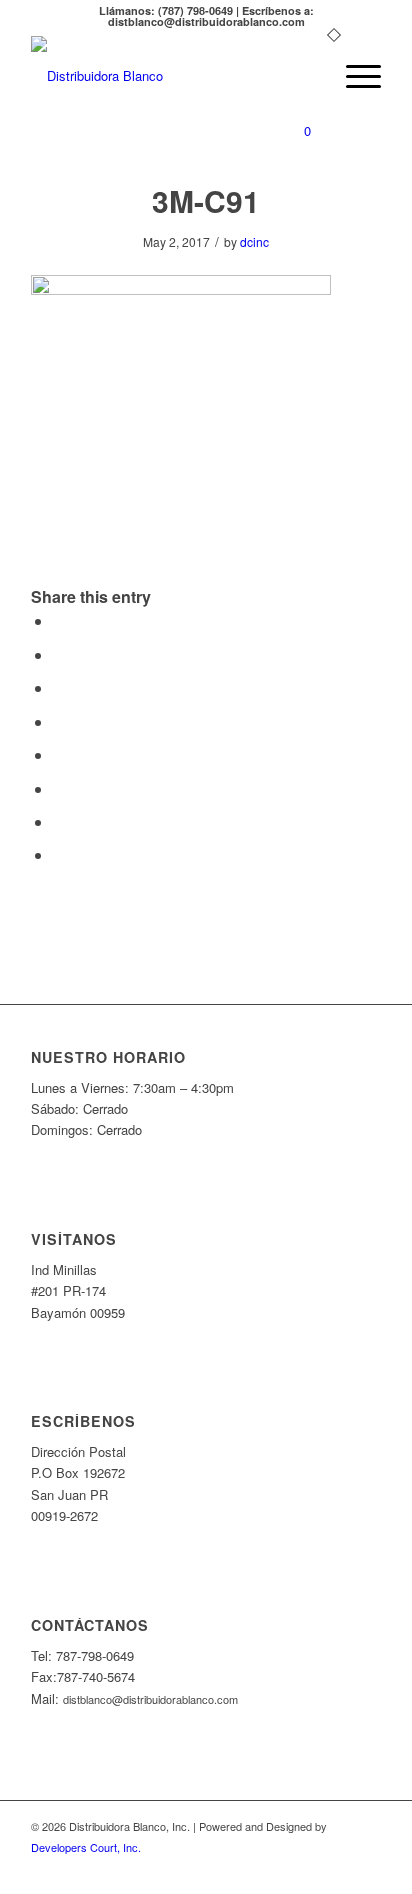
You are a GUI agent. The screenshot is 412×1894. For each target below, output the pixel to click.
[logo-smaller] (171, 76)
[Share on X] (59, 654)
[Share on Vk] (59, 788)
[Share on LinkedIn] (59, 721)
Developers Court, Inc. (86, 1847)
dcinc (254, 241)
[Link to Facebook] (366, 1869)
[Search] (306, 76)
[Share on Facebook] (59, 620)
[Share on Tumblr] (59, 754)
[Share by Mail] (59, 854)
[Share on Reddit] (59, 821)
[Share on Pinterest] (59, 687)
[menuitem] (306, 76)
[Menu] (353, 76)
